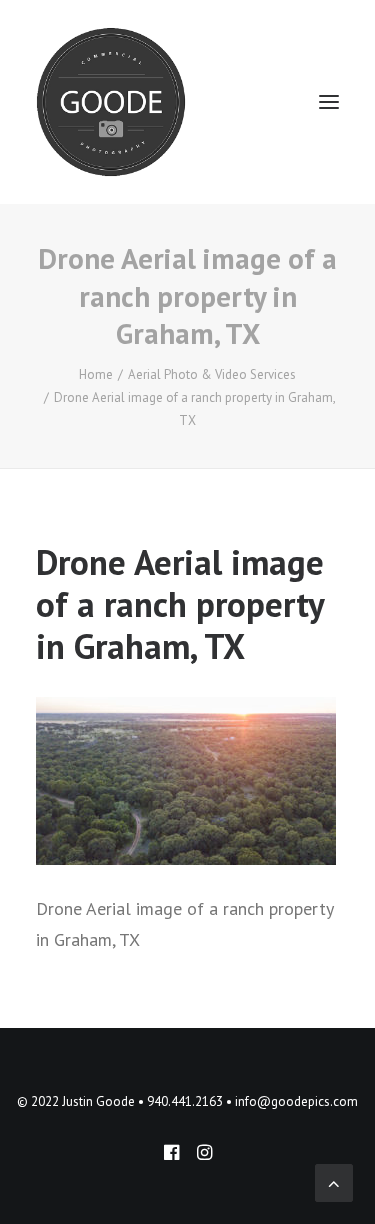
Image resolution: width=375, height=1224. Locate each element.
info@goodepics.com (296, 1101)
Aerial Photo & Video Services (212, 374)
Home (96, 374)
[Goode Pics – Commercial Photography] (111, 102)
